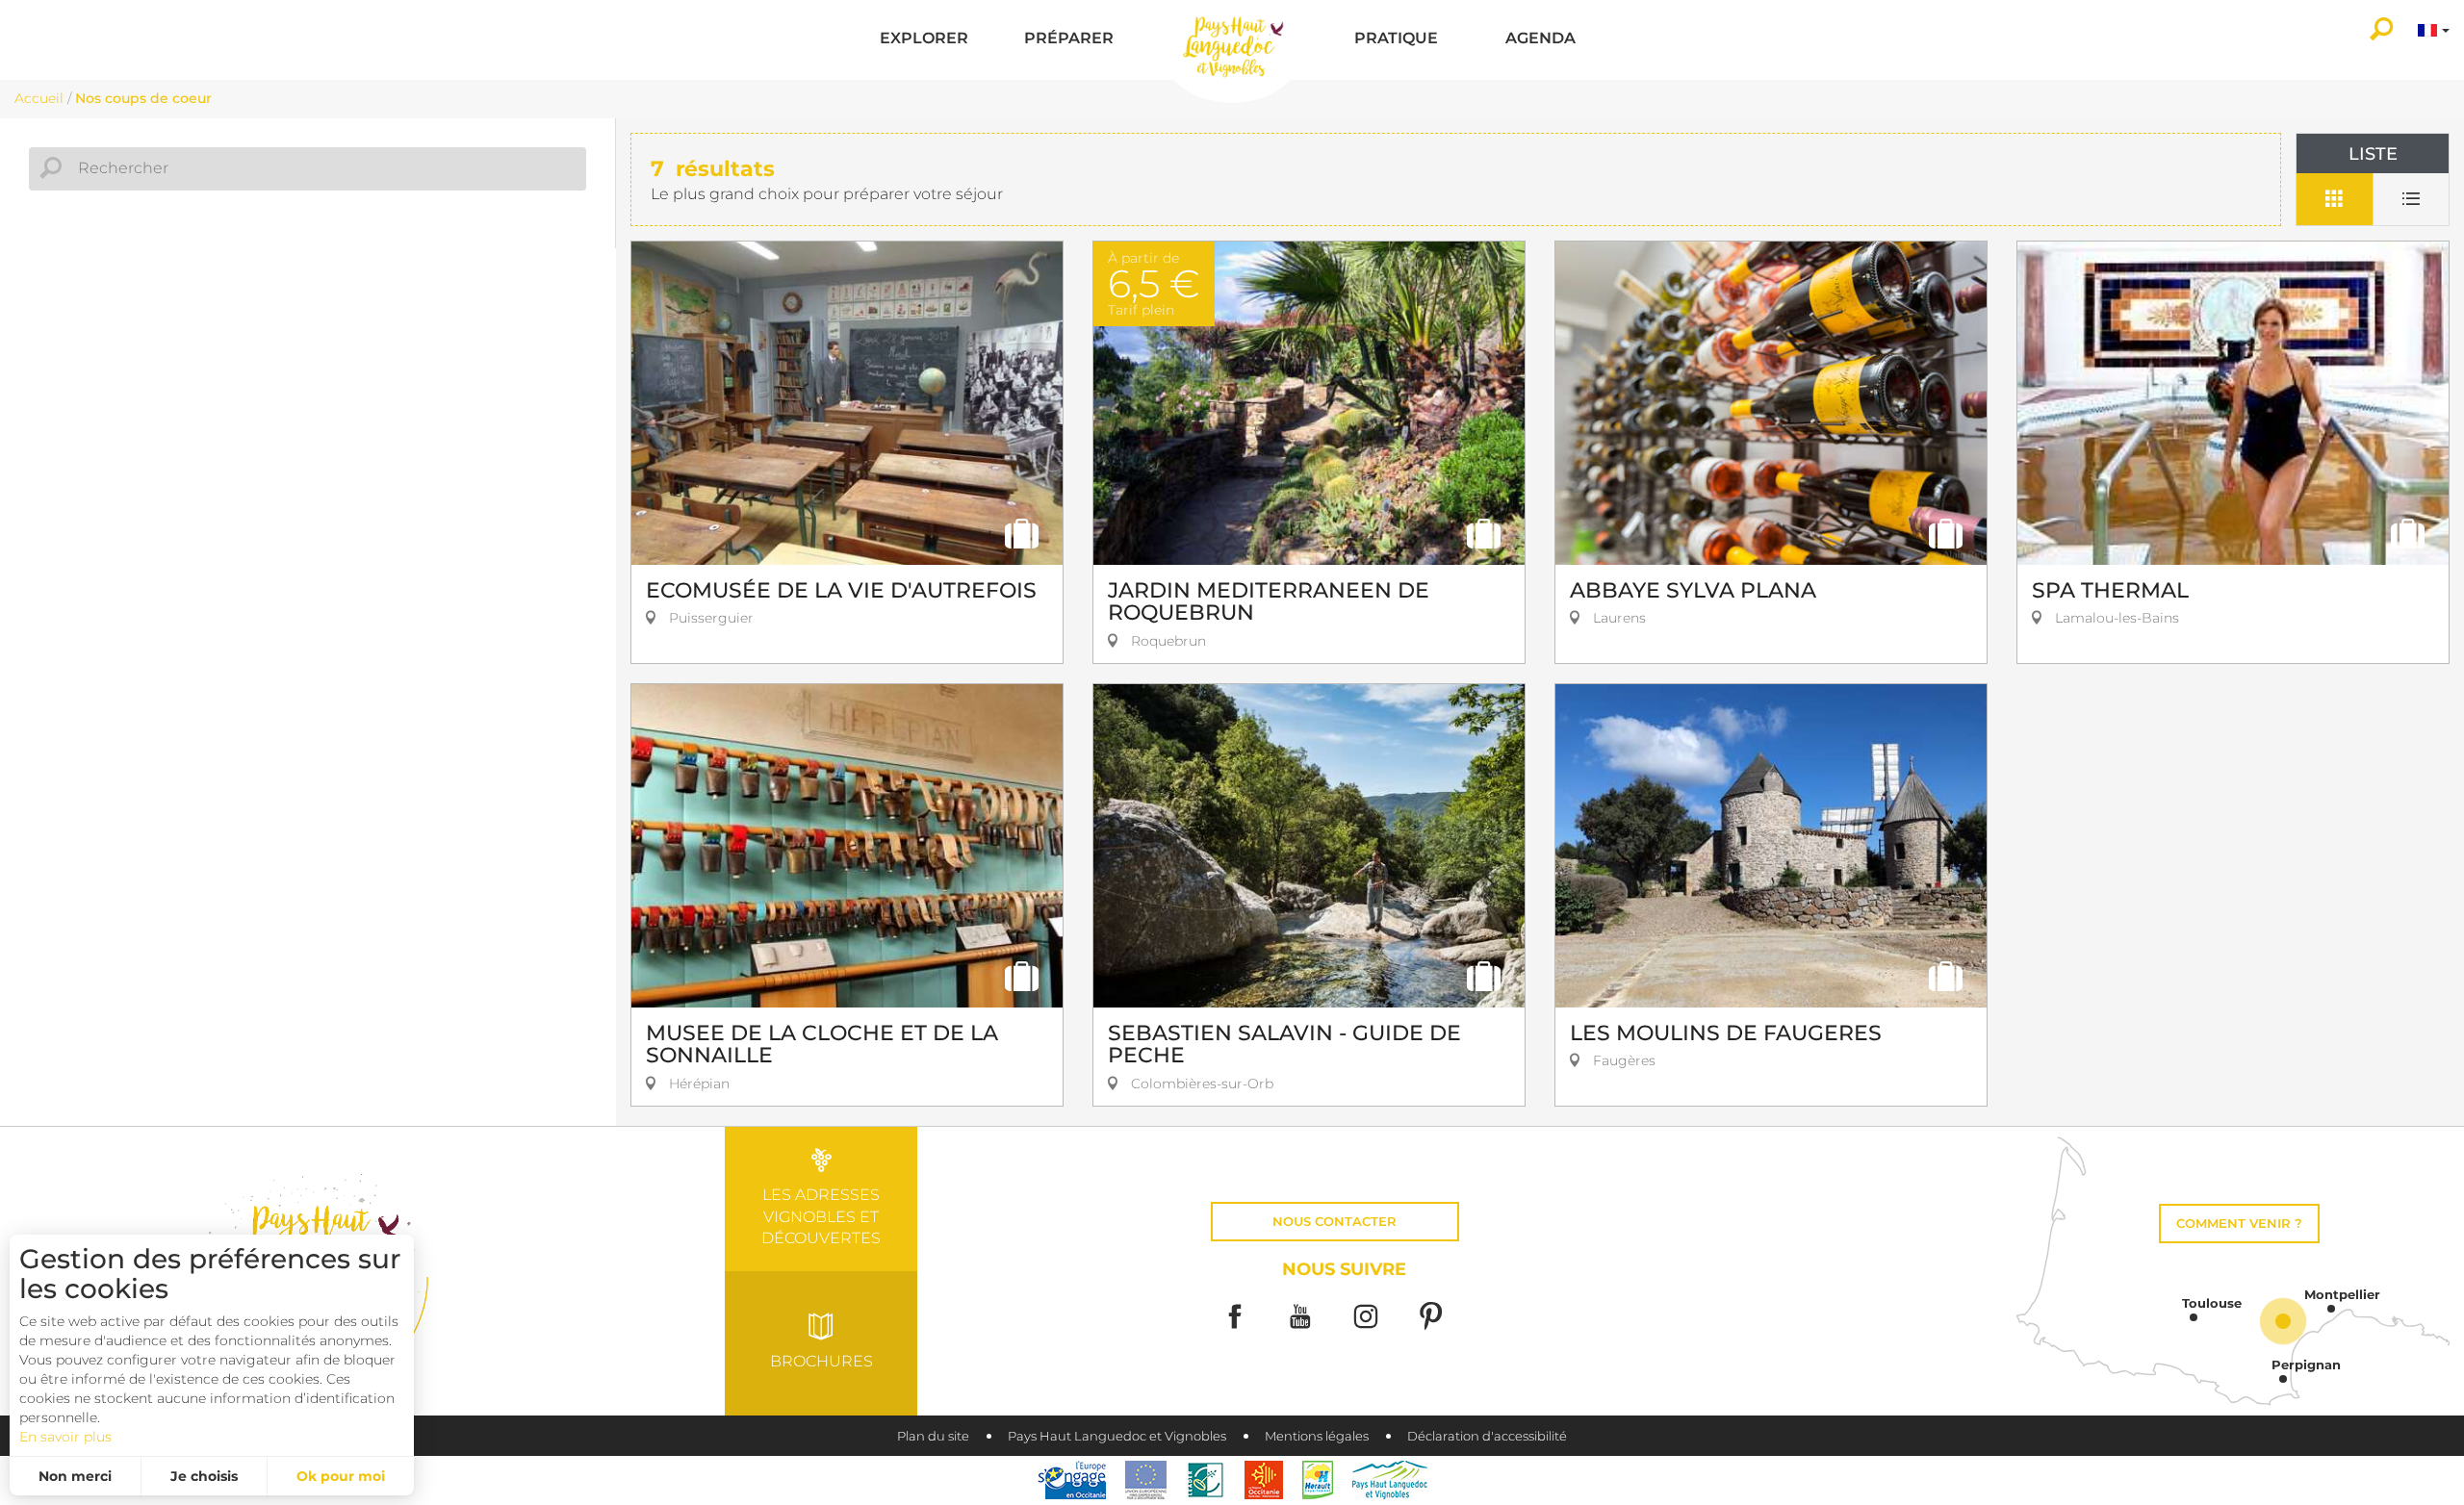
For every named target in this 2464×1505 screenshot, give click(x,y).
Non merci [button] (75, 1476)
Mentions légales (1317, 1436)
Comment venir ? (2239, 1224)
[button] (924, 40)
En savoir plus (65, 1437)
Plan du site (933, 1436)
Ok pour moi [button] (341, 1476)
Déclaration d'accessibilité (1487, 1436)
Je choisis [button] (204, 1476)
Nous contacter (1335, 1222)
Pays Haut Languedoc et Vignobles (1117, 1436)
